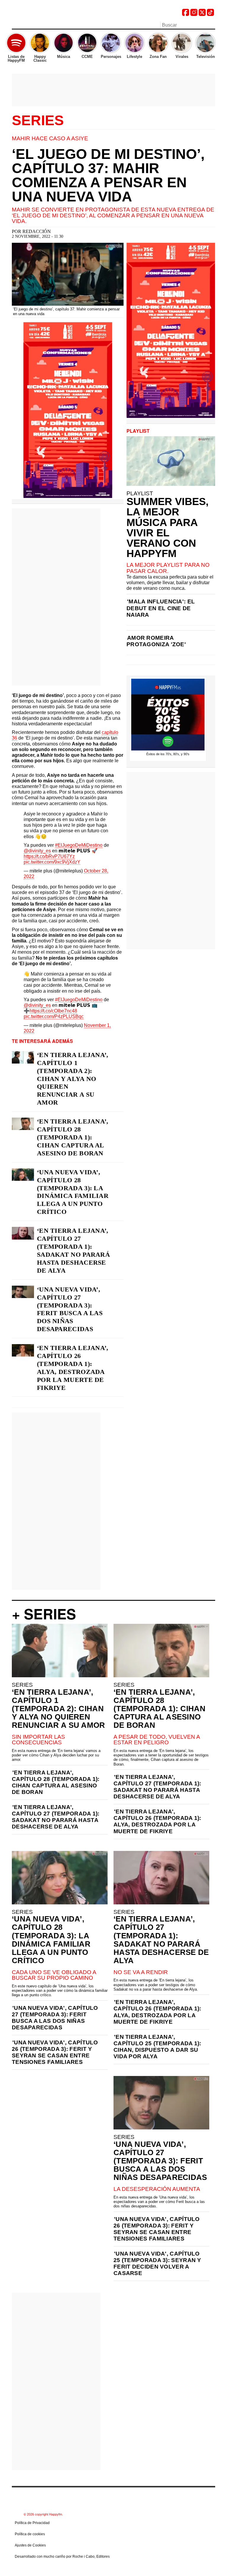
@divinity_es (37, 851)
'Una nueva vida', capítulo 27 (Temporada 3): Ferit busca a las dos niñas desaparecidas (55, 2018)
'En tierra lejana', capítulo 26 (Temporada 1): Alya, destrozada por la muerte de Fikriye (157, 1821)
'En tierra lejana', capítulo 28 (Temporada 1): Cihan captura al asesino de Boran (56, 1782)
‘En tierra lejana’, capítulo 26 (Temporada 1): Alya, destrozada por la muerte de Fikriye (73, 1368)
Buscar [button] (212, 25)
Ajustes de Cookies (30, 2545)
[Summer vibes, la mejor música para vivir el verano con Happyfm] (171, 461)
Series (38, 121)
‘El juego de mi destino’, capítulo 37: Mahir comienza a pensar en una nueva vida (108, 175)
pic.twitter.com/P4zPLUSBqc (54, 1016)
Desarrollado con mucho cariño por (62, 2557)
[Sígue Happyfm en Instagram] (194, 14)
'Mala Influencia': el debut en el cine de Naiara (161, 608)
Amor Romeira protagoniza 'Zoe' (156, 641)
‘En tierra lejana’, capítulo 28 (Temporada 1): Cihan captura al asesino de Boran (73, 1137)
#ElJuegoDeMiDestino (79, 845)
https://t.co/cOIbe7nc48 (53, 1011)
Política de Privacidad (32, 2523)
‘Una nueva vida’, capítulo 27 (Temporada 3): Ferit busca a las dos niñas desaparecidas (70, 1309)
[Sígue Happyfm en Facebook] (186, 14)
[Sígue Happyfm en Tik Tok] (210, 14)
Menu (15, 26)
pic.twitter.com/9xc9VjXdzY (52, 862)
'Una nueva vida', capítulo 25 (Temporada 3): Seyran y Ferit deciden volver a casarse (157, 2263)
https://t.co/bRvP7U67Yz (49, 856)
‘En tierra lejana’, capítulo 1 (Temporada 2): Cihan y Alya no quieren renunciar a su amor (73, 1079)
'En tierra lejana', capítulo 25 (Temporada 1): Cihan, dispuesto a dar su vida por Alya (157, 2047)
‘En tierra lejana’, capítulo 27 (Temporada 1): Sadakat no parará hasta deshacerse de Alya (73, 1250)
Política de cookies (30, 2534)
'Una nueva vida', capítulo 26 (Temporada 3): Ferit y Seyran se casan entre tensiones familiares (55, 2052)
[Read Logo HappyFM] (44, 13)
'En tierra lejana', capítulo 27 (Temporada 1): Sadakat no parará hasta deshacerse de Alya (56, 1817)
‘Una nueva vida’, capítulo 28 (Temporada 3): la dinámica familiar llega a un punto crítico (73, 1192)
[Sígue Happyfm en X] (202, 14)
